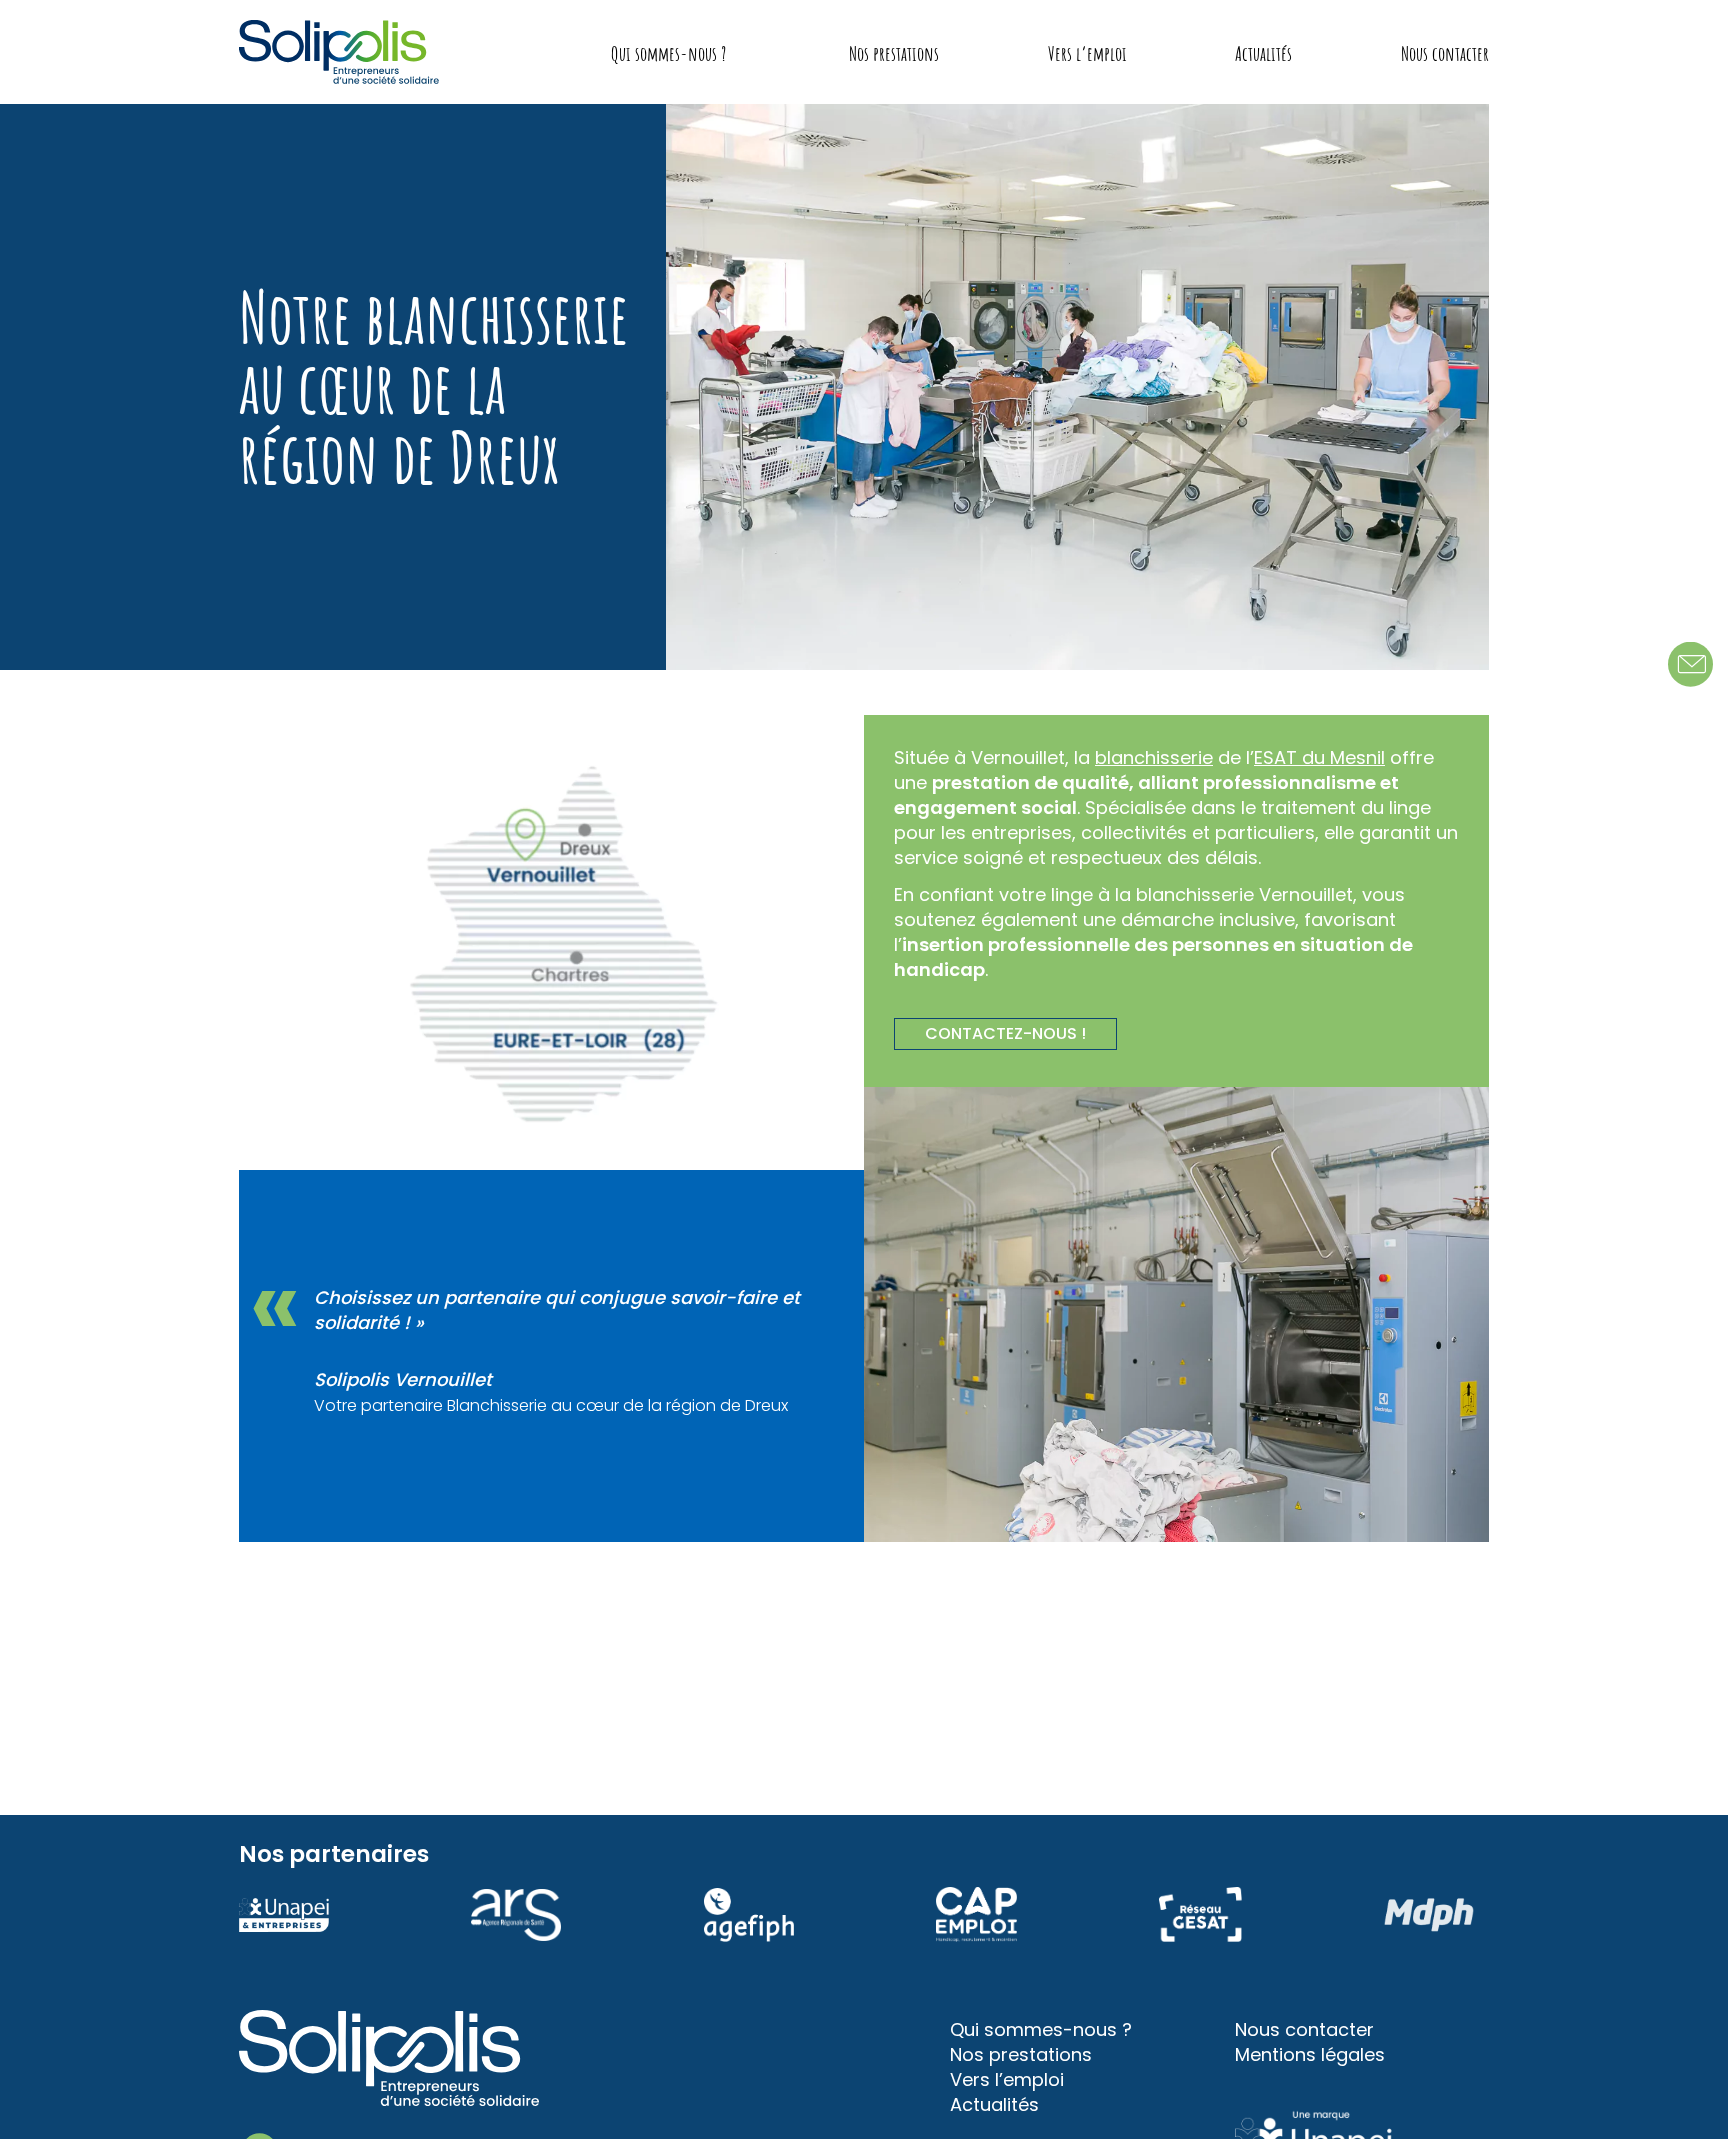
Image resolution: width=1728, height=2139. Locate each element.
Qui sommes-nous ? (668, 53)
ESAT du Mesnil (1319, 757)
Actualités (1263, 53)
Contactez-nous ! (1005, 1033)
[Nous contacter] (1690, 664)
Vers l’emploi (1087, 53)
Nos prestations (894, 53)
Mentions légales (1310, 2054)
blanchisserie (1154, 757)
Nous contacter (1445, 53)
